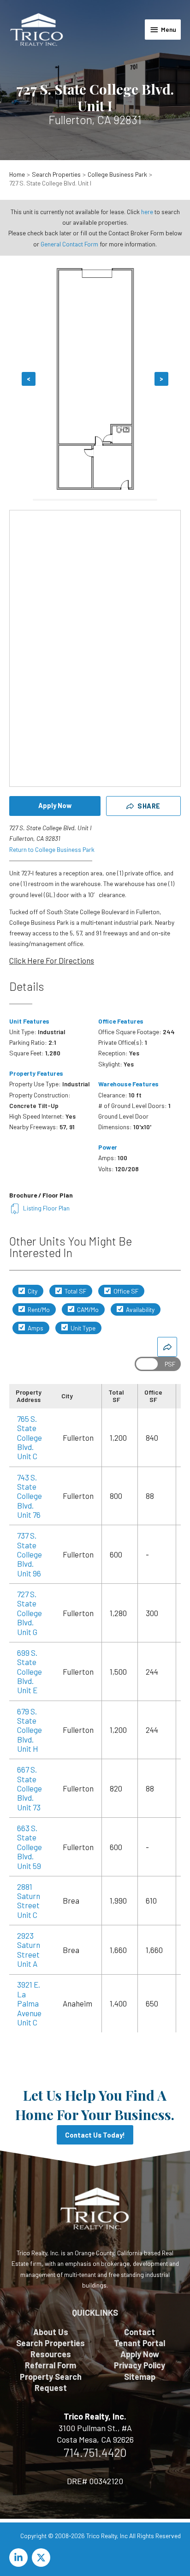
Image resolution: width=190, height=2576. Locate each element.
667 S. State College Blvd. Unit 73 (30, 1788)
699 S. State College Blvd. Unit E (30, 1671)
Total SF (75, 1291)
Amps (35, 1328)
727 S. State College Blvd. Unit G (30, 1613)
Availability (140, 1309)
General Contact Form (69, 244)
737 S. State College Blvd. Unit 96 (30, 1554)
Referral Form (50, 2365)
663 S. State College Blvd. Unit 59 (30, 1847)
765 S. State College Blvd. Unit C (30, 1438)
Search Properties (50, 2343)
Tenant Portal (140, 2343)
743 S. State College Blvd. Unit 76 (30, 1496)
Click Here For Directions (52, 960)
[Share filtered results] (167, 1347)
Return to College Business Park (52, 849)
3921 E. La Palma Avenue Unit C (29, 2003)
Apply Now (55, 805)
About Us (51, 2332)
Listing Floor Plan (46, 1208)
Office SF (125, 1291)
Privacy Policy (140, 2365)
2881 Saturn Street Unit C (29, 1901)
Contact (140, 2332)
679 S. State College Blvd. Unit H (30, 1730)
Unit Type (82, 1328)
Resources (51, 2354)
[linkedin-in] (20, 2558)
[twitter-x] (42, 2558)
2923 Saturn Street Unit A (29, 1950)
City (32, 1291)
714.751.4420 (95, 2452)
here (147, 212)
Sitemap (140, 2377)
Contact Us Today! (95, 2135)
